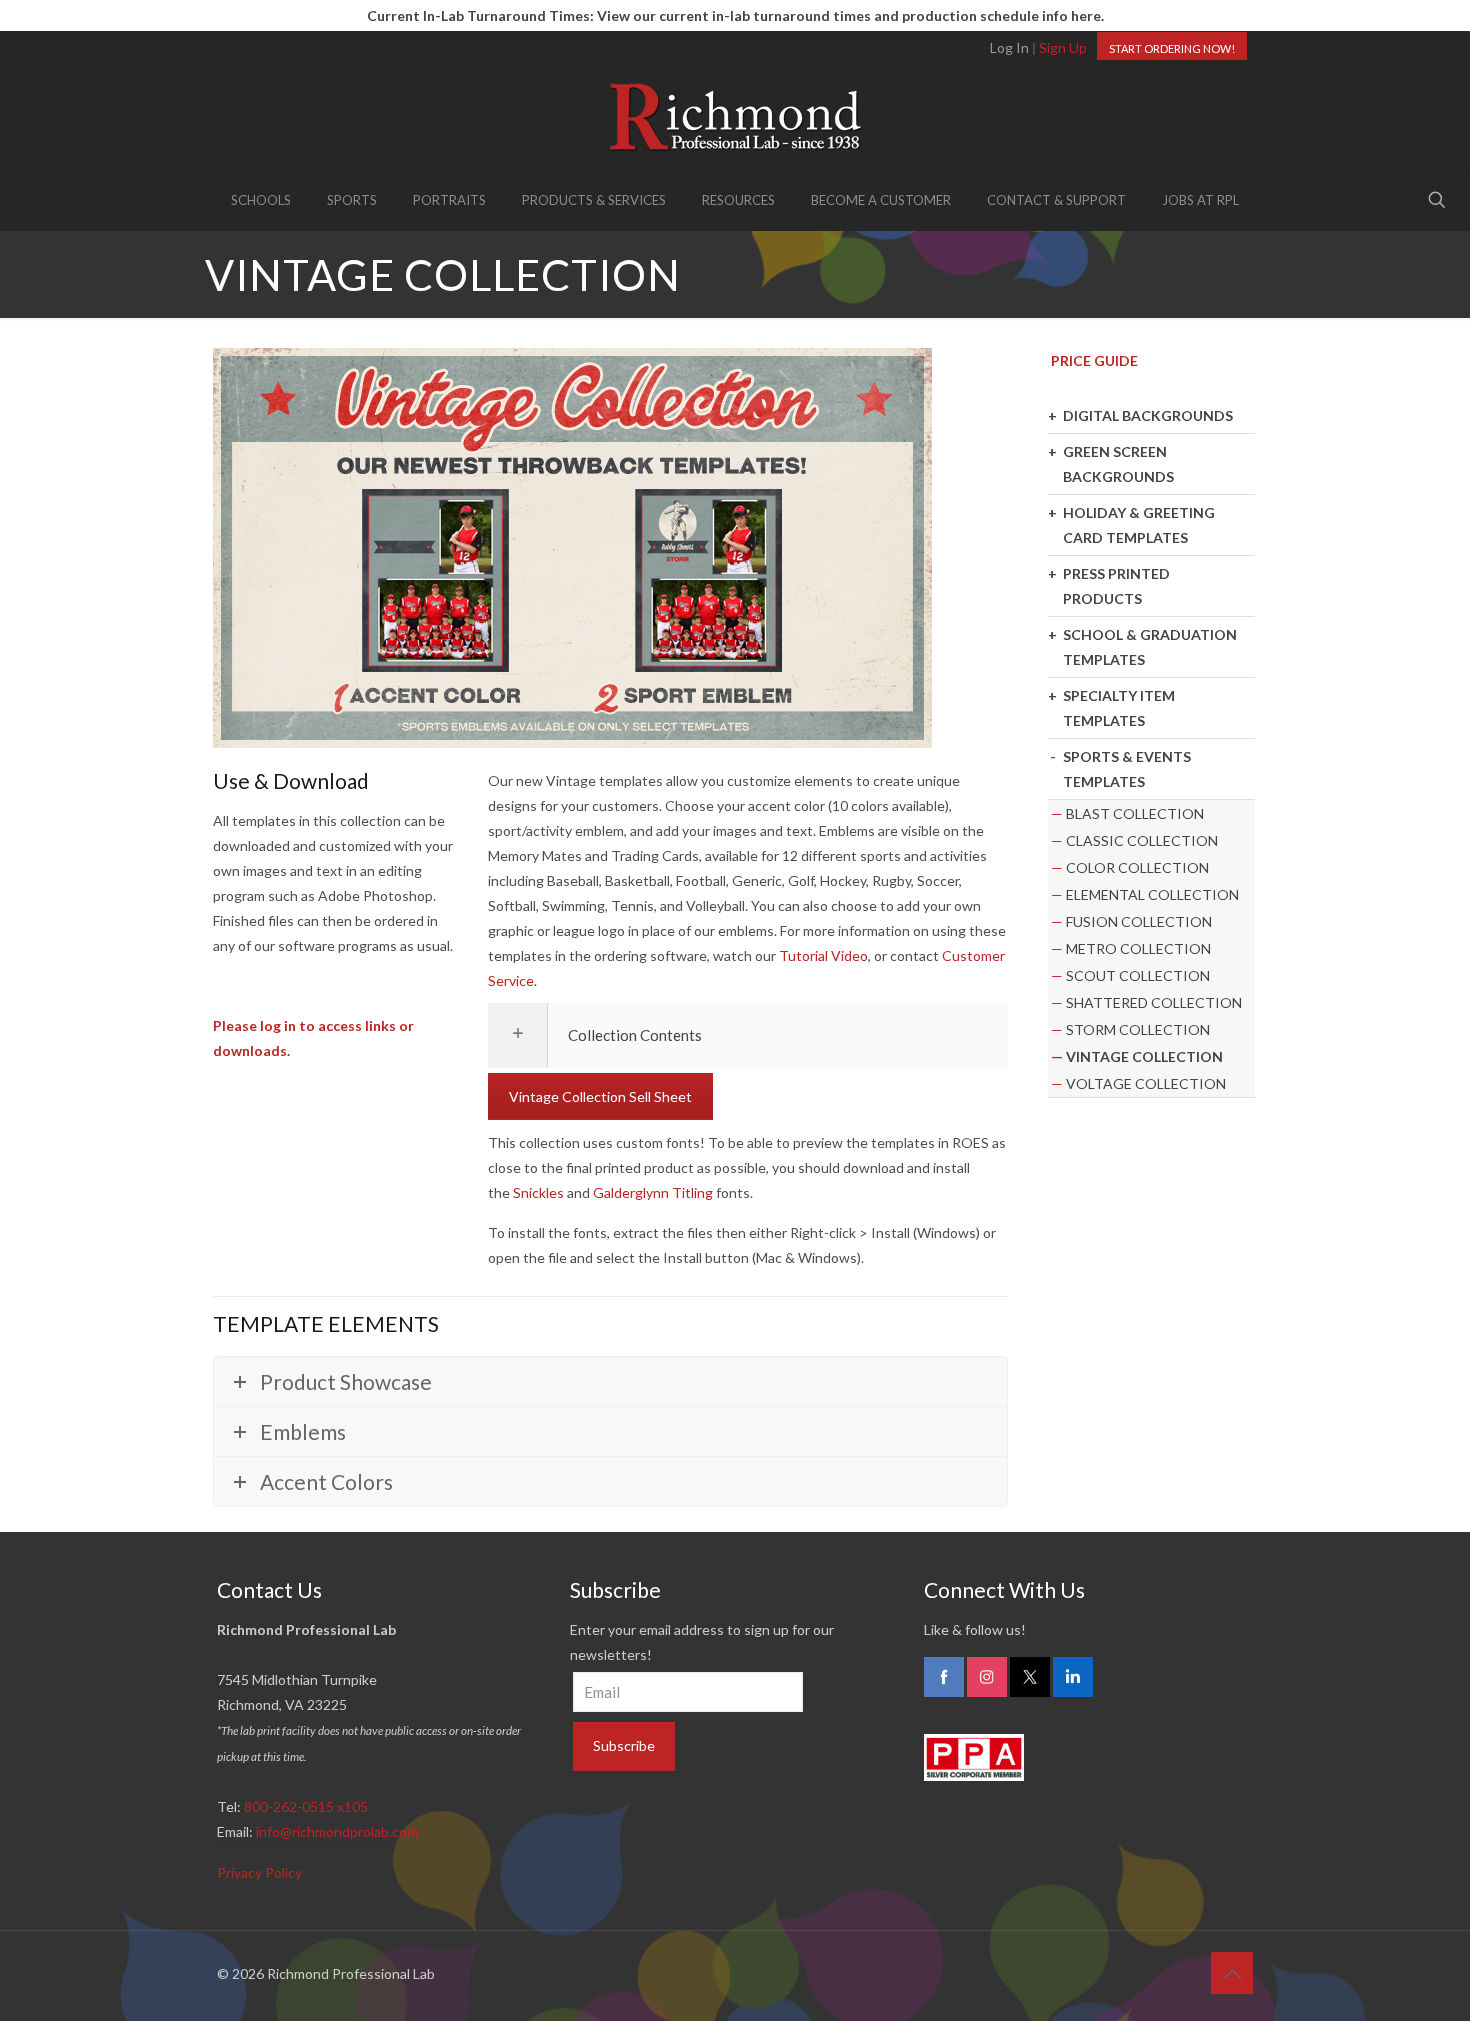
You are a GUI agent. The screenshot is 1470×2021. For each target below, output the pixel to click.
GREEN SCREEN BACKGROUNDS (1118, 464)
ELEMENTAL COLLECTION (1152, 894)
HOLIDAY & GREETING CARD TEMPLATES (1139, 525)
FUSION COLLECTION (1139, 921)
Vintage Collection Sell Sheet (600, 1096)
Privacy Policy (259, 1872)
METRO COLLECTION (1138, 948)
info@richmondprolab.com (337, 1831)
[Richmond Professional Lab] (735, 116)
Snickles (538, 1192)
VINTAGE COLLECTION (1144, 1056)
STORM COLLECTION (1138, 1029)
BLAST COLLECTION (1135, 813)
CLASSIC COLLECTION (1142, 840)
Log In (1009, 47)
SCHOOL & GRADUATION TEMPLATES (1150, 647)
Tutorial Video (823, 955)
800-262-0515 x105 (306, 1806)
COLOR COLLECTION (1137, 867)
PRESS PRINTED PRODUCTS (1116, 586)
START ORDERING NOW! (1172, 48)
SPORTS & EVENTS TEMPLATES (1127, 769)
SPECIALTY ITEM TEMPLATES (1119, 708)
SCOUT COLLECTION (1138, 975)
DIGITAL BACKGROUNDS (1148, 415)
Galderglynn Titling (653, 1192)
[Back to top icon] (1232, 1973)
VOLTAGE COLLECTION (1146, 1083)
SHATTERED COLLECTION (1154, 1002)
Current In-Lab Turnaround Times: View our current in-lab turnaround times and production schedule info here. (735, 15)
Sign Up (1063, 47)
